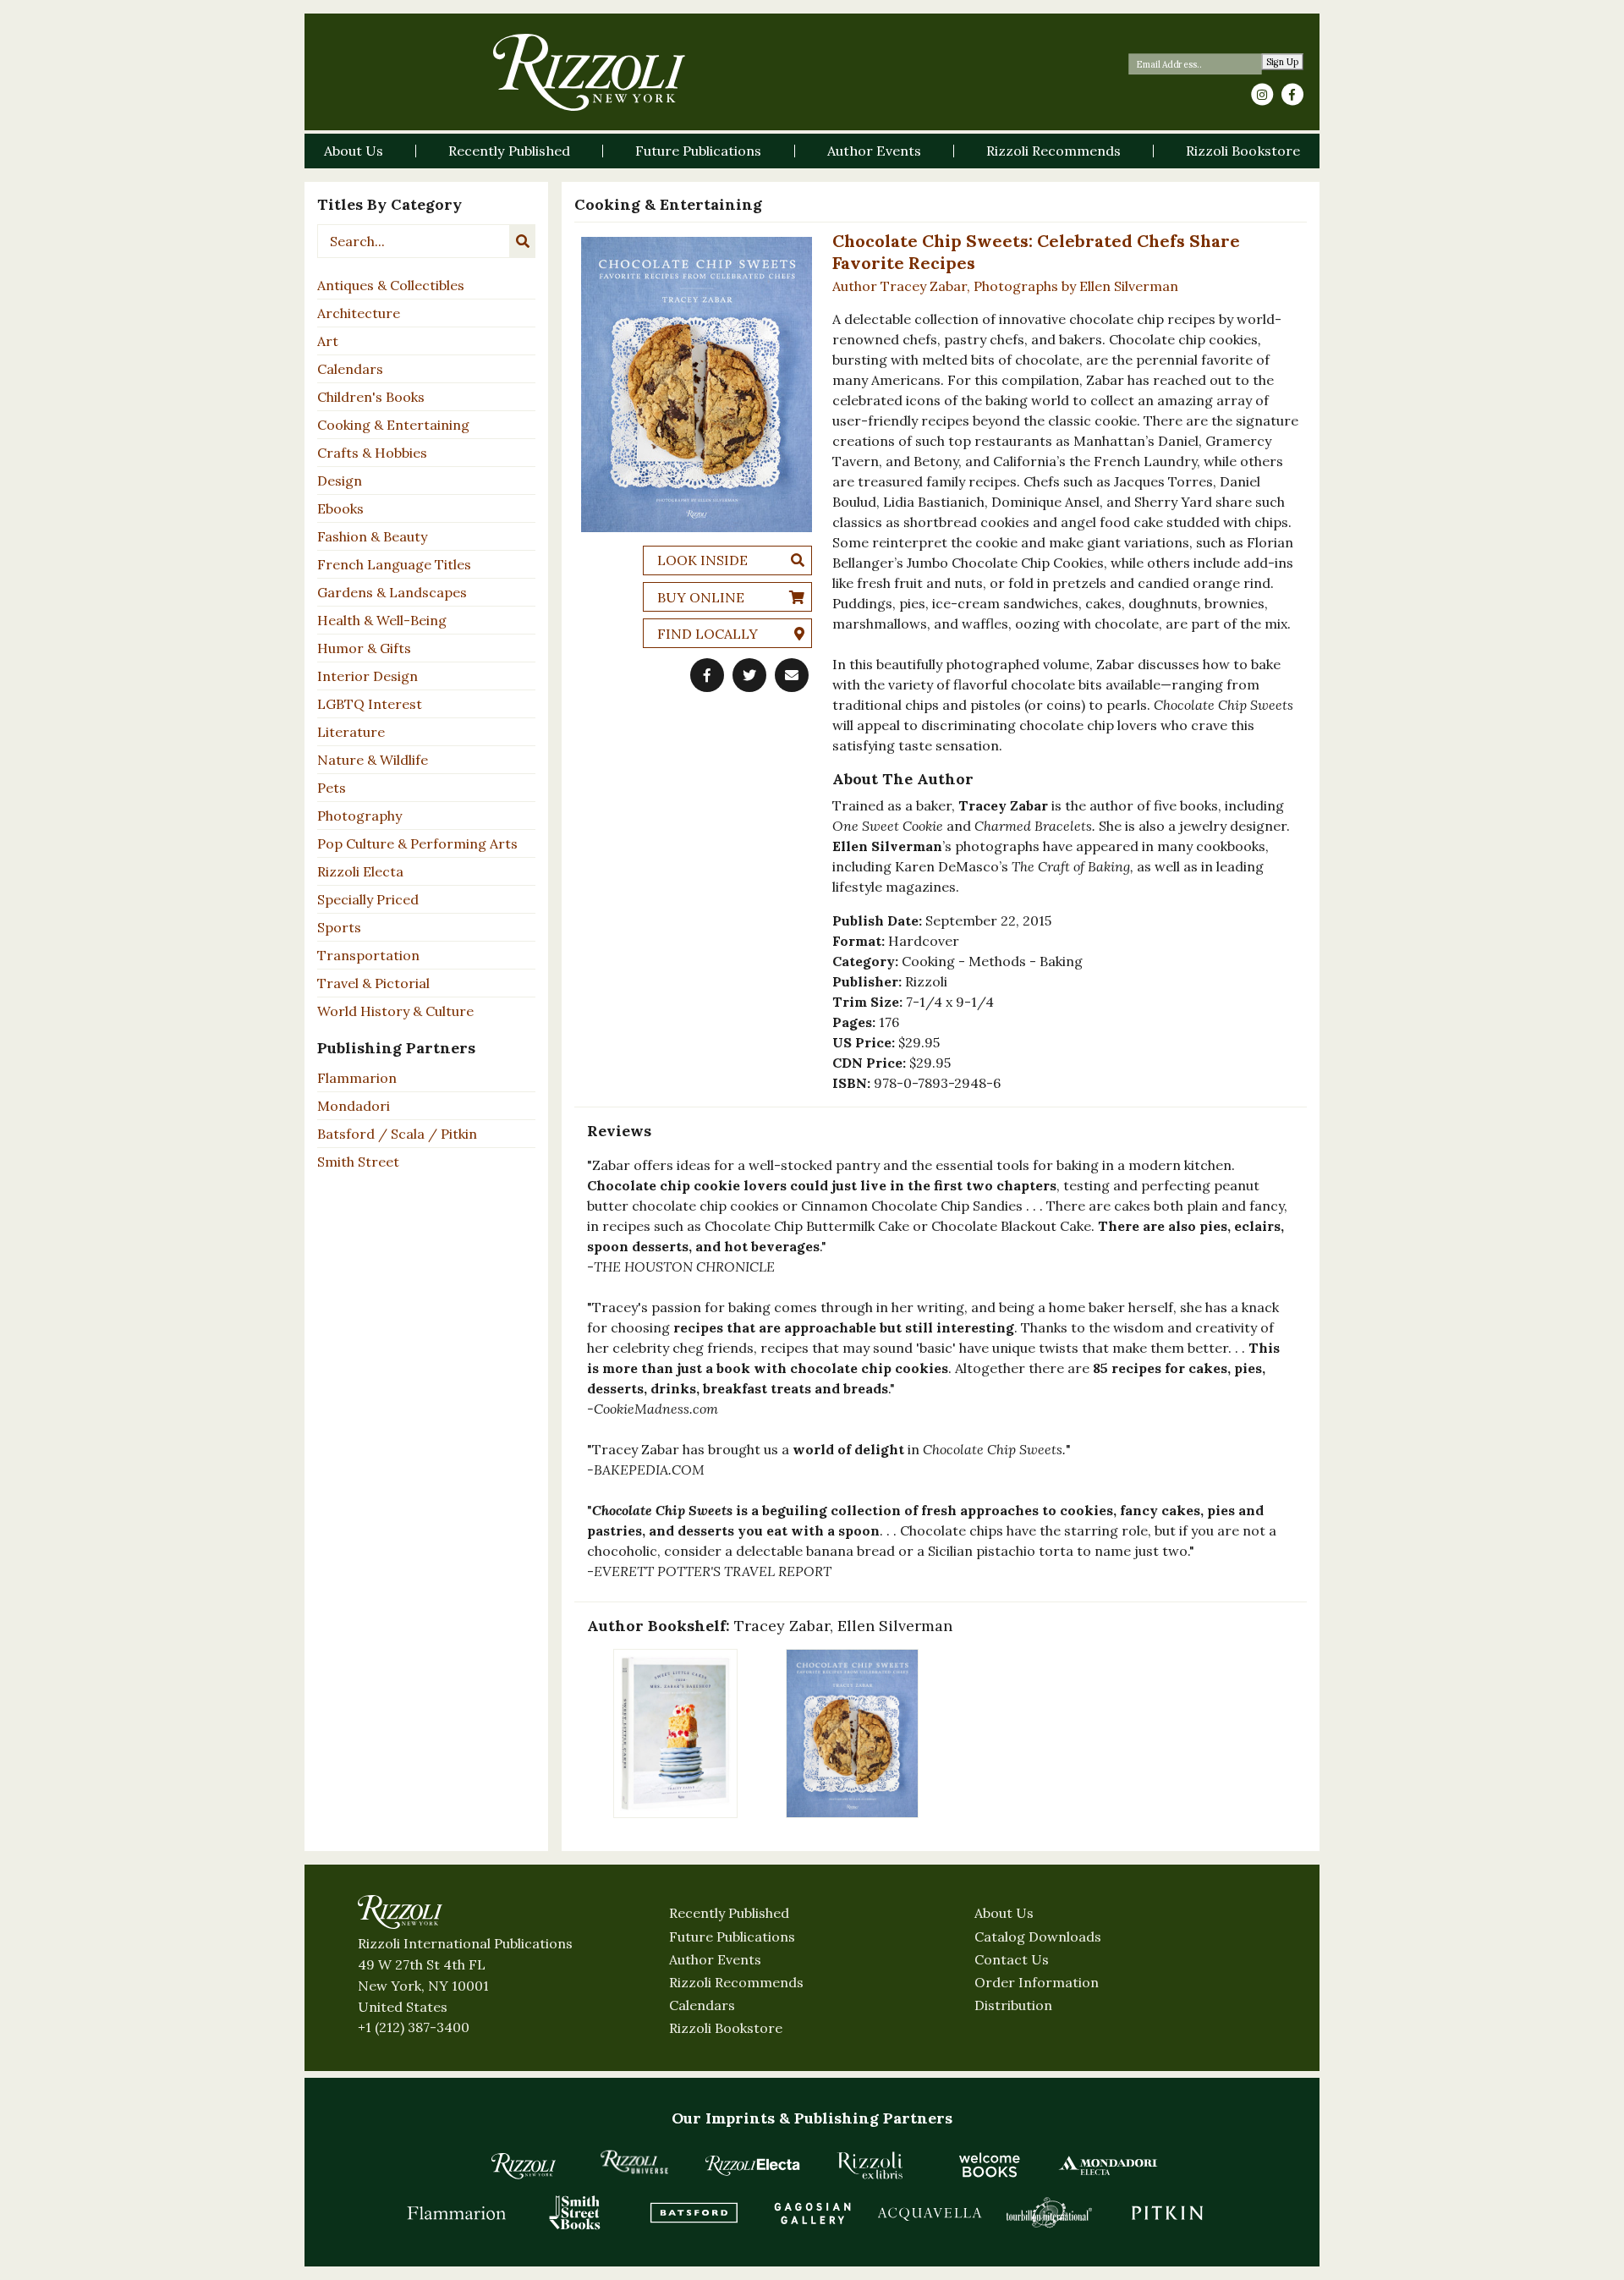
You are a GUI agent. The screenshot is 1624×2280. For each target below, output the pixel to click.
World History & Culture (395, 1011)
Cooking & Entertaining (393, 425)
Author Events (715, 1959)
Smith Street (358, 1162)
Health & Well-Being (382, 620)
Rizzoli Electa (360, 871)
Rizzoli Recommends (736, 1982)
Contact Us (1012, 1959)
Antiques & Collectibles (391, 285)
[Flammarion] (457, 2212)
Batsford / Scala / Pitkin (397, 1134)
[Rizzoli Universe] (634, 2162)
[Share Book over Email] (792, 675)
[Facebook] (1292, 95)
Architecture (359, 313)
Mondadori (354, 1106)
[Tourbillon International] (1049, 2212)
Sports (339, 927)
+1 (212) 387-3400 (414, 2027)
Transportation (368, 955)
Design (340, 481)
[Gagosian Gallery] (812, 2212)
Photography (359, 816)
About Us (1004, 1913)
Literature (351, 732)
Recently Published (729, 1913)
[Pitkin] (1167, 2212)
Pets (332, 788)
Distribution (1013, 2005)
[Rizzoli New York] (589, 72)
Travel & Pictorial (373, 983)
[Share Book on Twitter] (749, 675)
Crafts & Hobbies (372, 453)
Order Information (1037, 1982)
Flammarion (357, 1078)
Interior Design (368, 676)
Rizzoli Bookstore (726, 2028)
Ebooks (340, 508)
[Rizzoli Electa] (753, 2165)
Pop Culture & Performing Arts (417, 843)
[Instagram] (1262, 95)
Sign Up (1283, 62)
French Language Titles (394, 564)
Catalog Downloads (1038, 1937)
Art (328, 341)
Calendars (350, 369)
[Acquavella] (930, 2212)
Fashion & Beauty (372, 536)
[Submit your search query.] (523, 241)
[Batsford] (694, 2212)
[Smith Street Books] (575, 2212)
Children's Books (371, 397)
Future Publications (732, 1937)
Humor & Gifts (364, 648)
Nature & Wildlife (373, 760)
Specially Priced (368, 899)
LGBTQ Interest (370, 704)
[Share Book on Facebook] (707, 675)
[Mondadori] (1108, 2165)
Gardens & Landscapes (392, 592)
